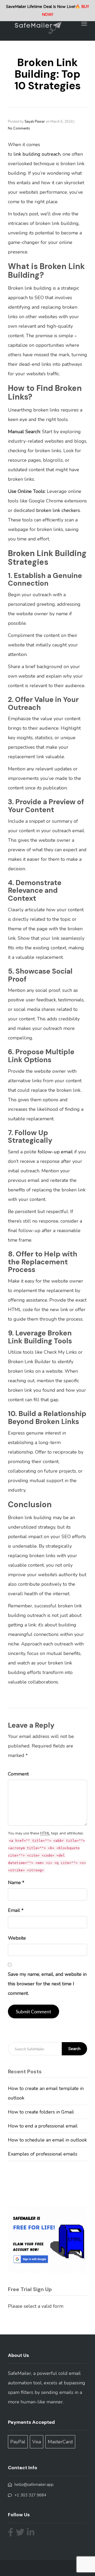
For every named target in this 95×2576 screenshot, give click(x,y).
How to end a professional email (43, 2126)
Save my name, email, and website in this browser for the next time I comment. (47, 1984)
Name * (16, 1883)
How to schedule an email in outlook (47, 2140)
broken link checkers (58, 510)
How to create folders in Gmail (41, 2112)
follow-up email (55, 1152)
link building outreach (36, 154)
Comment (18, 1774)
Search (74, 2049)
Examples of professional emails (43, 2154)
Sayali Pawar (35, 122)
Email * (16, 1910)
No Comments (19, 128)
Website (17, 1938)
